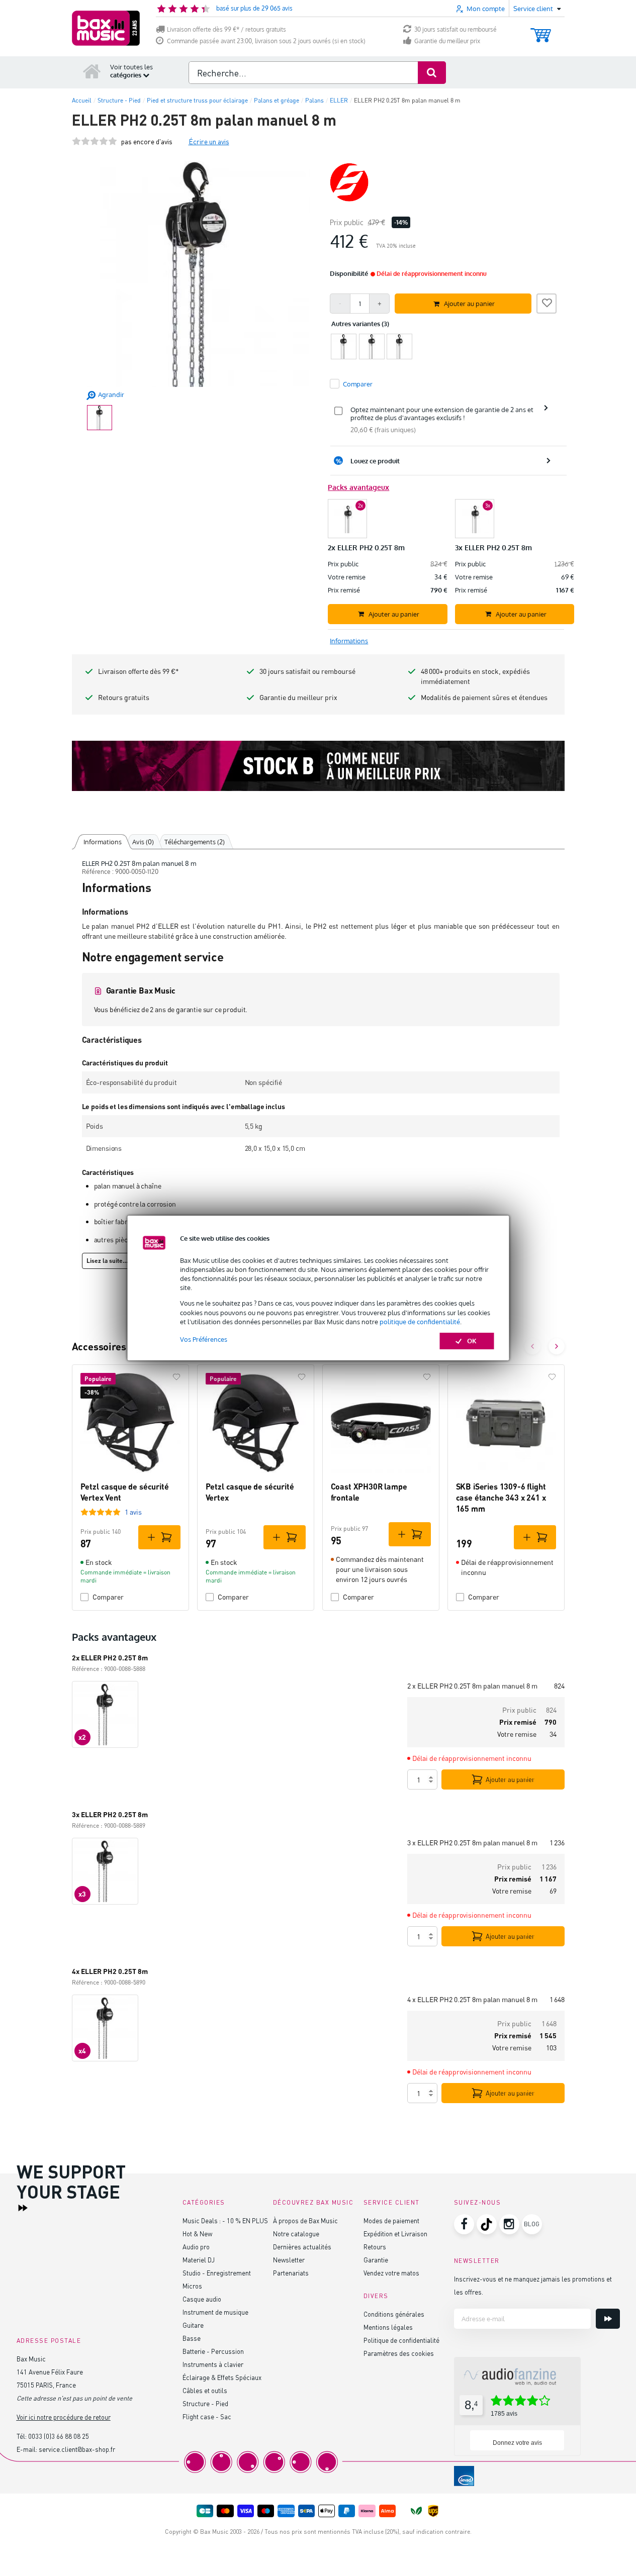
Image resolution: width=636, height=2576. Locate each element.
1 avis (133, 1512)
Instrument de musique (215, 2312)
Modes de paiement (391, 2220)
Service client (392, 2202)
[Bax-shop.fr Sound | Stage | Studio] (106, 28)
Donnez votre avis (517, 2443)
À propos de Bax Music (305, 2220)
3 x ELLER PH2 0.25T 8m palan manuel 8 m (472, 1843)
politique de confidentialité (420, 1322)
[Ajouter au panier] (159, 1537)
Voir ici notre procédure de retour (64, 2417)
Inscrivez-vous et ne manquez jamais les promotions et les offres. (533, 2285)
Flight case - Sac (207, 2416)
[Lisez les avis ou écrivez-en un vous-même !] (95, 141)
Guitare (193, 2325)
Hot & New (197, 2234)
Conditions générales (394, 2314)
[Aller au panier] (541, 30)
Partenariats (291, 2273)
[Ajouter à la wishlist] (547, 302)
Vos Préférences (204, 1339)
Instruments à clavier (213, 2364)
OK (472, 1341)
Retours (375, 2247)
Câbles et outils (205, 2390)
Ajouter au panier (510, 1779)
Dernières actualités (302, 2247)
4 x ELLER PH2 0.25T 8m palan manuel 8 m (472, 1999)
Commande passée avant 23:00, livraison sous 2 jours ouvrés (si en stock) (266, 41)
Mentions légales (388, 2327)
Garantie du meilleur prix (447, 41)
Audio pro (196, 2247)
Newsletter (289, 2260)
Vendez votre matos (391, 2273)
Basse (192, 2338)
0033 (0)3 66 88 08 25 (59, 2436)
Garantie (376, 2260)
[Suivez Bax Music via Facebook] (464, 2224)
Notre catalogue (296, 2234)
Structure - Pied (205, 2403)
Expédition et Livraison (395, 2234)
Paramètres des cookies (399, 2353)
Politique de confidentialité (401, 2340)
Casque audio (202, 2299)
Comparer (108, 1597)
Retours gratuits (124, 697)
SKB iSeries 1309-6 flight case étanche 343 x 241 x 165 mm (501, 1498)
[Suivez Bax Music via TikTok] (487, 2224)
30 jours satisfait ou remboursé (456, 29)
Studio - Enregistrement (217, 2273)
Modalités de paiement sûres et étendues (484, 697)
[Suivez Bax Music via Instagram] (509, 2224)
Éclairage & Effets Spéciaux (222, 2377)
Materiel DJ (199, 2260)
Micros (192, 2286)
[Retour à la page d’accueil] (92, 71)
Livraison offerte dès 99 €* (139, 671)
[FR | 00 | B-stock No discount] (318, 766)
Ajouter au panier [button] (469, 304)
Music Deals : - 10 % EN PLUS (225, 2220)
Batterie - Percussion (213, 2351)
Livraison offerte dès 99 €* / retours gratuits (226, 29)
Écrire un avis (209, 141)
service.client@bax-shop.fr (77, 2449)
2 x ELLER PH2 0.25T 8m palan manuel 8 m (472, 1686)
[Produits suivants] (557, 1346)
